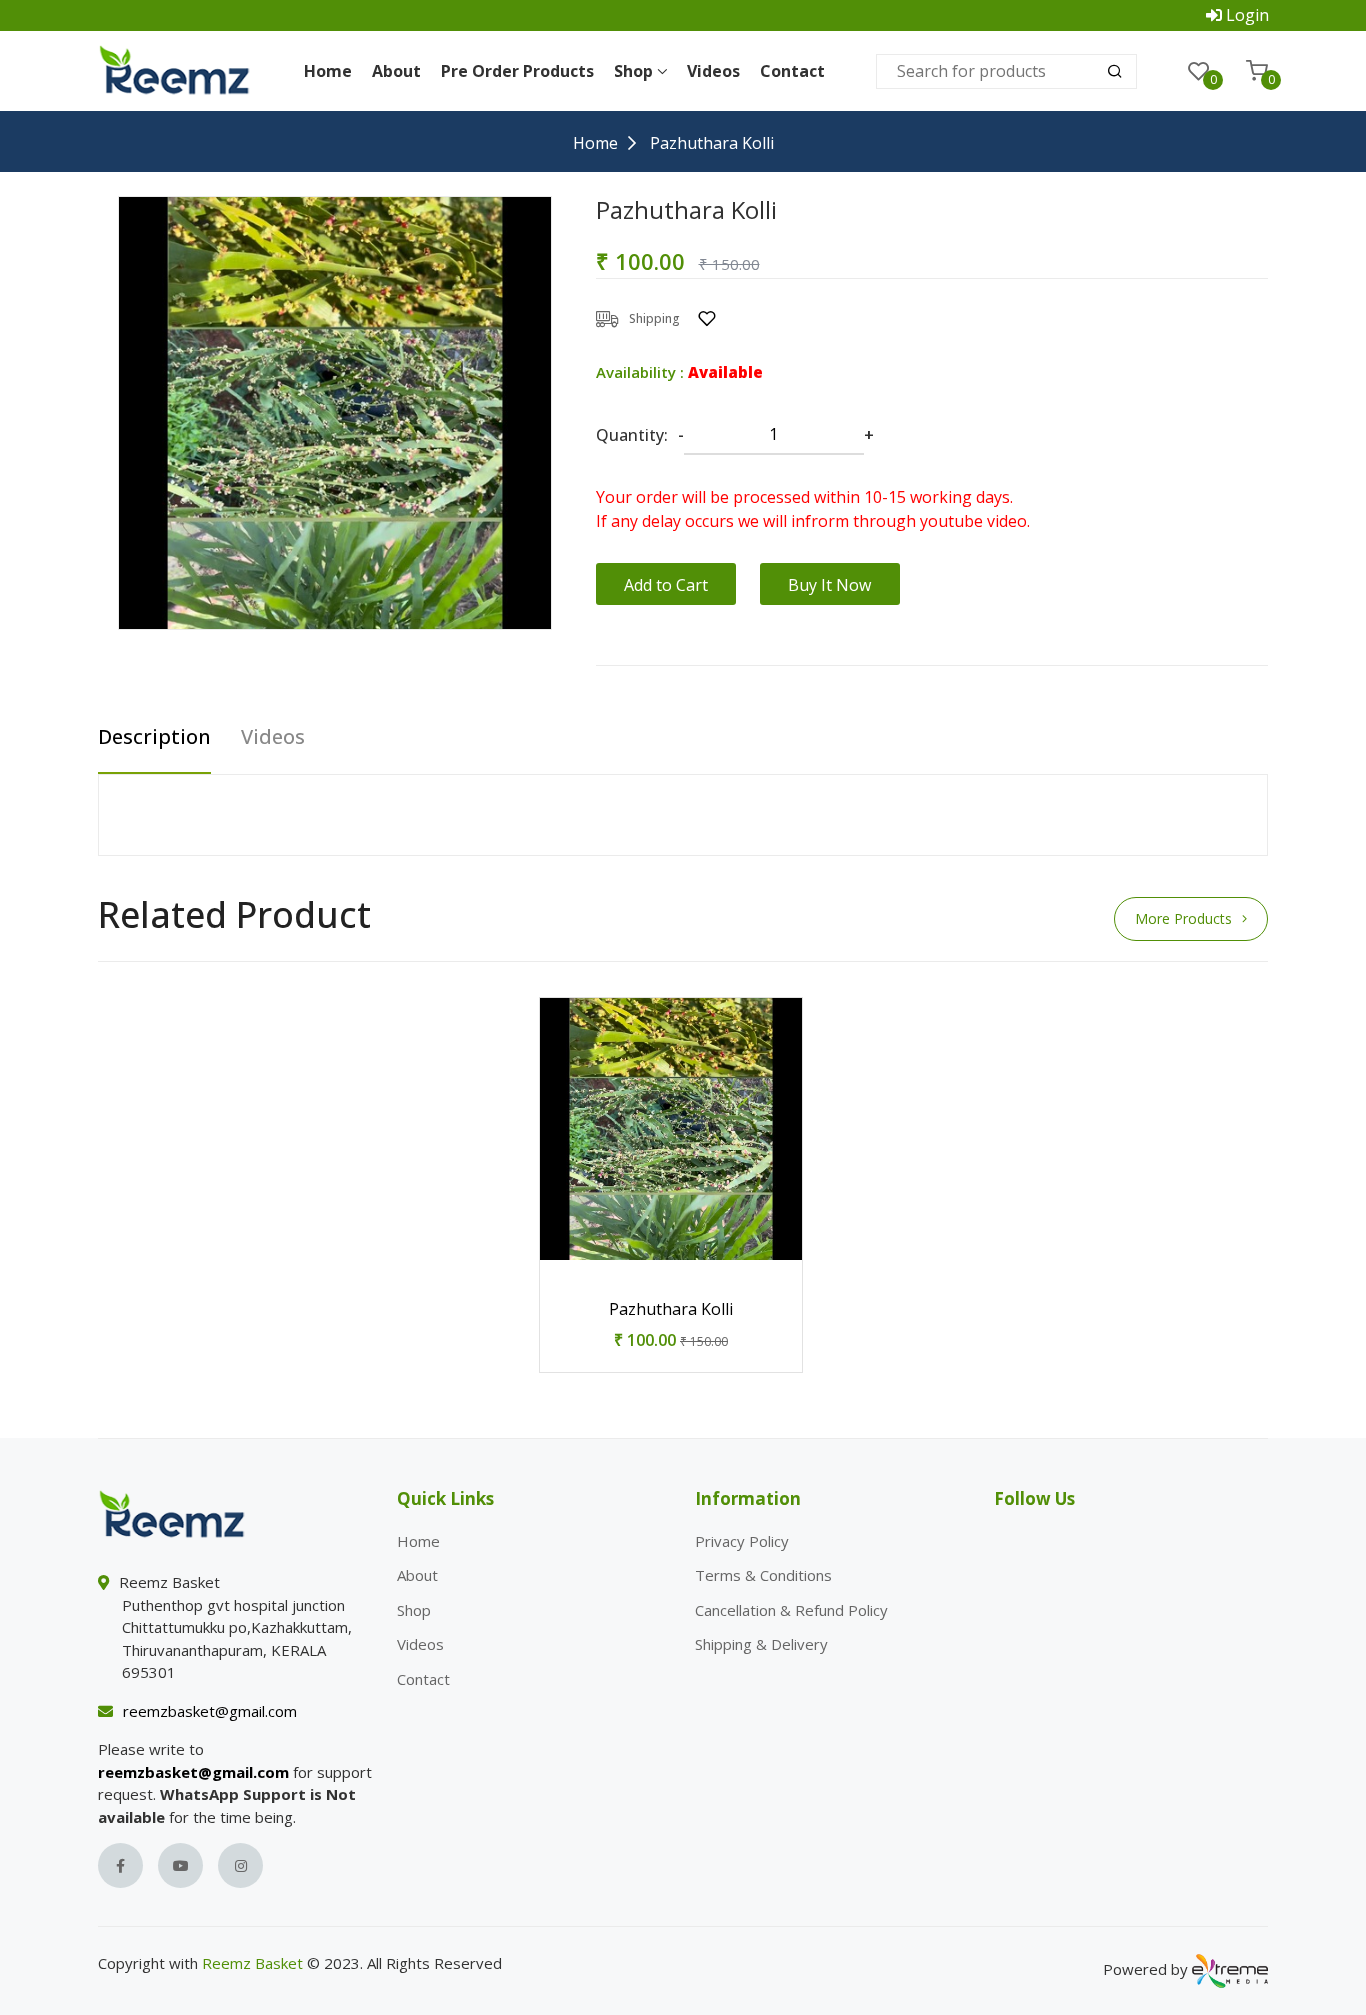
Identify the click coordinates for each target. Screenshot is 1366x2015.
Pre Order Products (517, 71)
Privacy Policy (742, 1541)
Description (154, 738)
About (396, 71)
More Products (1183, 918)
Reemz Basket (252, 1963)
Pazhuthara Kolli (671, 1309)
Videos (713, 71)
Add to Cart (666, 585)
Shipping (654, 318)
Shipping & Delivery (761, 1644)
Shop (414, 1610)
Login (1247, 15)
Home (328, 71)
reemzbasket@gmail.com (210, 1711)
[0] (1199, 71)
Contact (792, 71)
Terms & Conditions (763, 1575)
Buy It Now (829, 585)
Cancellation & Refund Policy (791, 1610)
